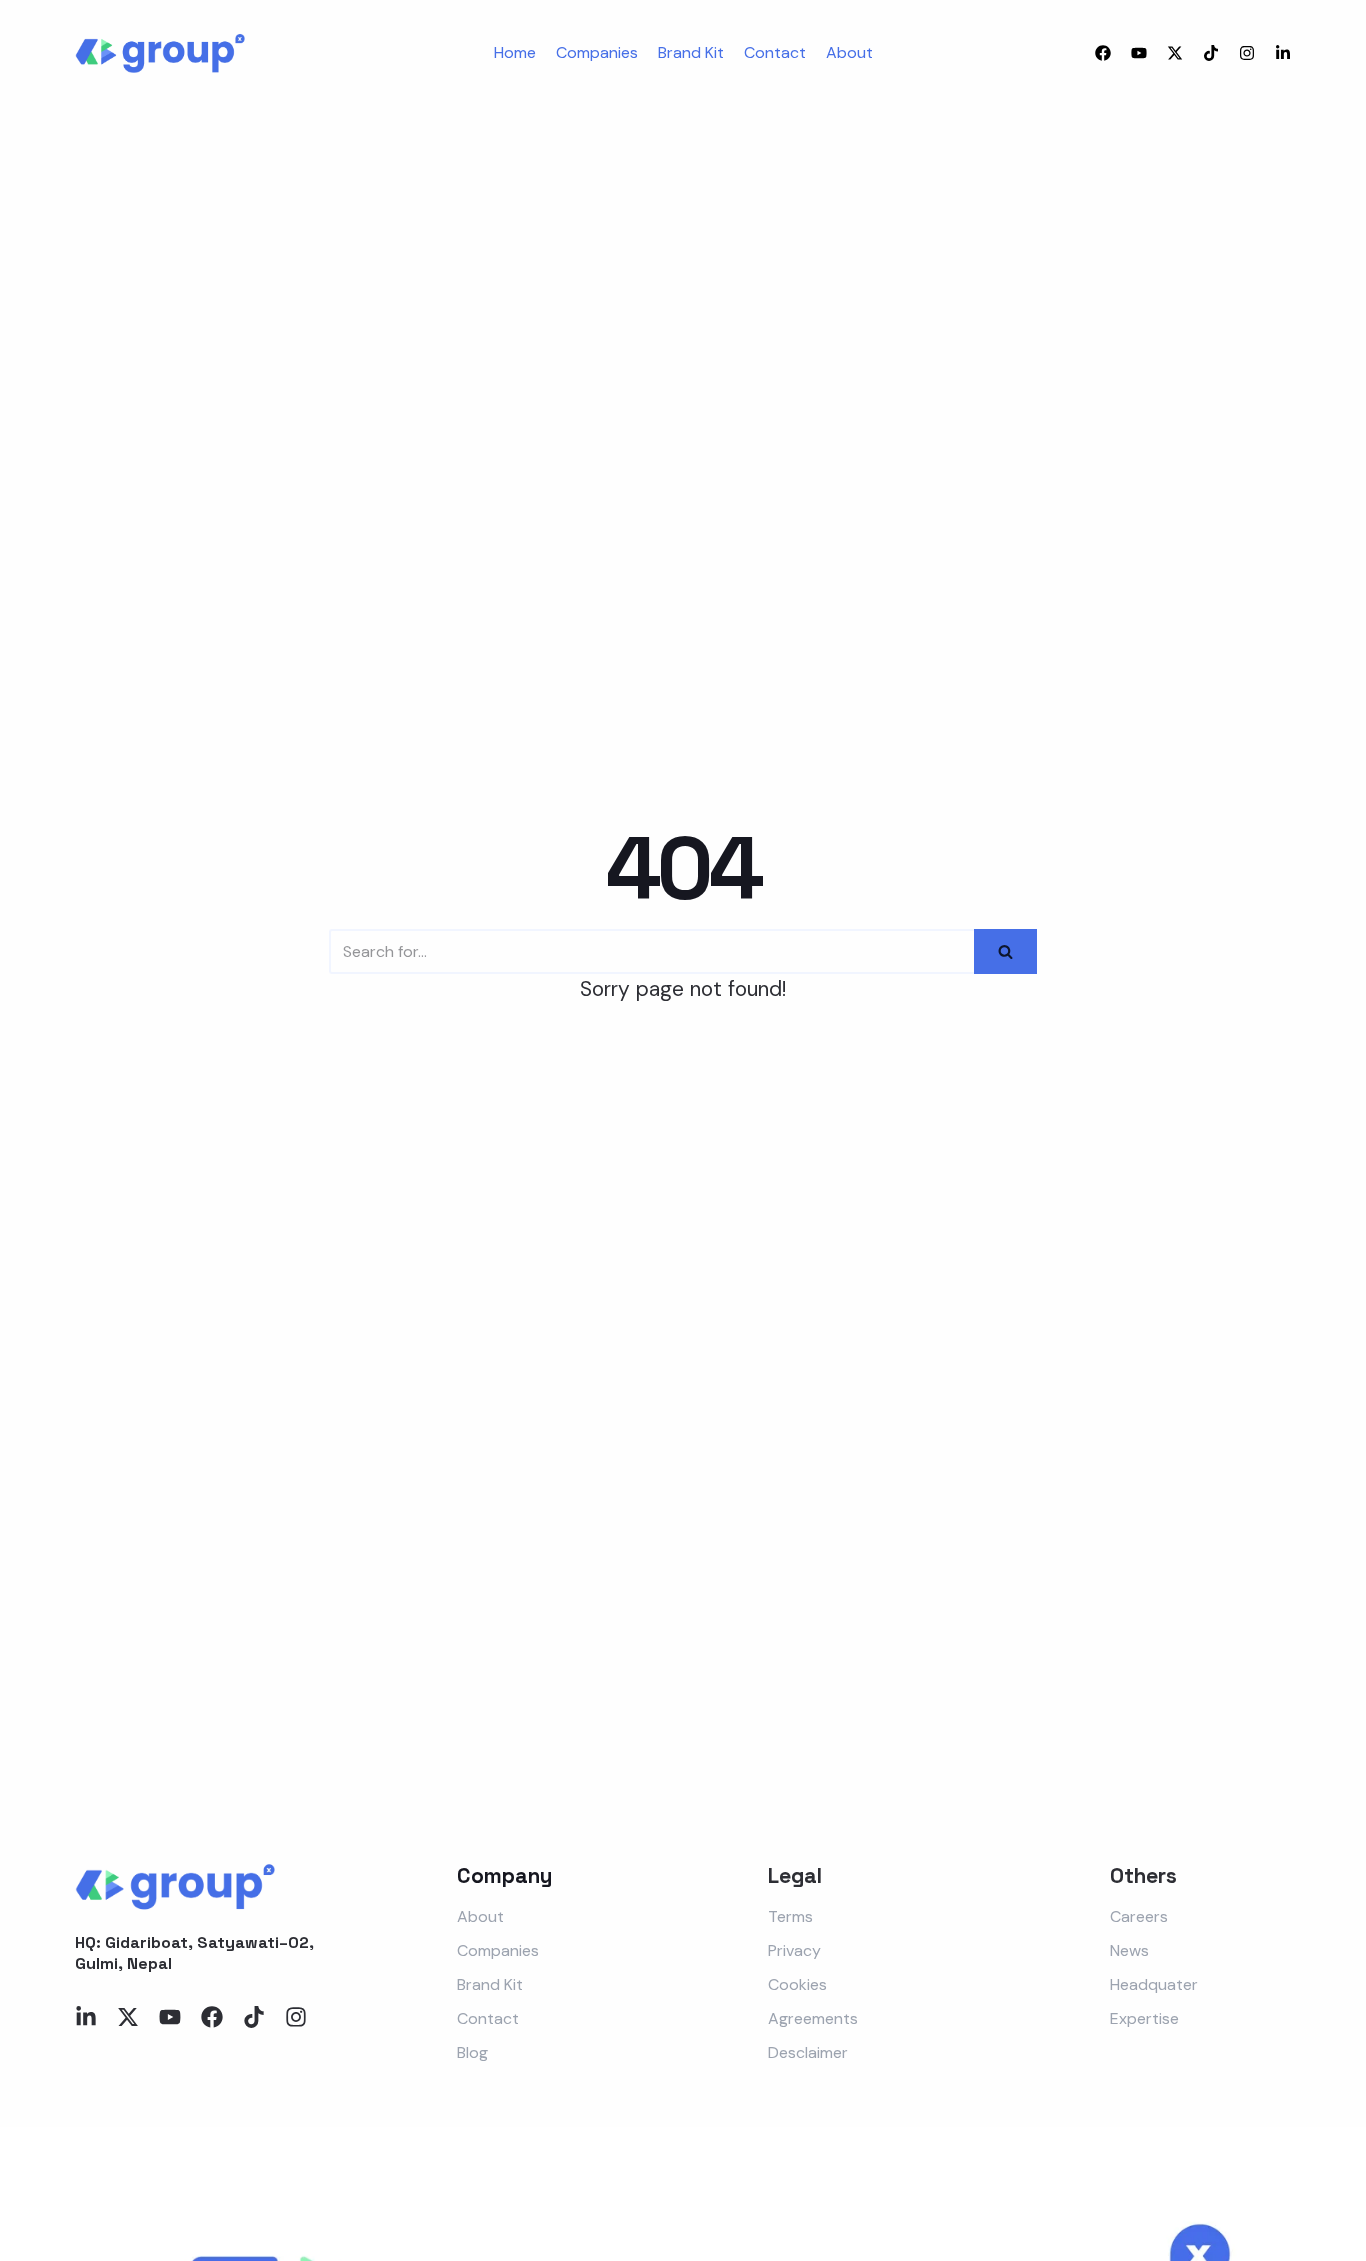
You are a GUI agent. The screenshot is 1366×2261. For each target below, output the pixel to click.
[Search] (1005, 951)
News (1129, 1950)
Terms (790, 1916)
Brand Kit (691, 52)
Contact (775, 52)
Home (515, 52)
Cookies (797, 1984)
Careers (1139, 1916)
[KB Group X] (160, 53)
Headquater (1154, 1984)
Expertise (1144, 2018)
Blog (472, 2052)
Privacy (794, 1950)
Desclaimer (808, 2052)
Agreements (813, 2018)
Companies (597, 52)
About (849, 52)
